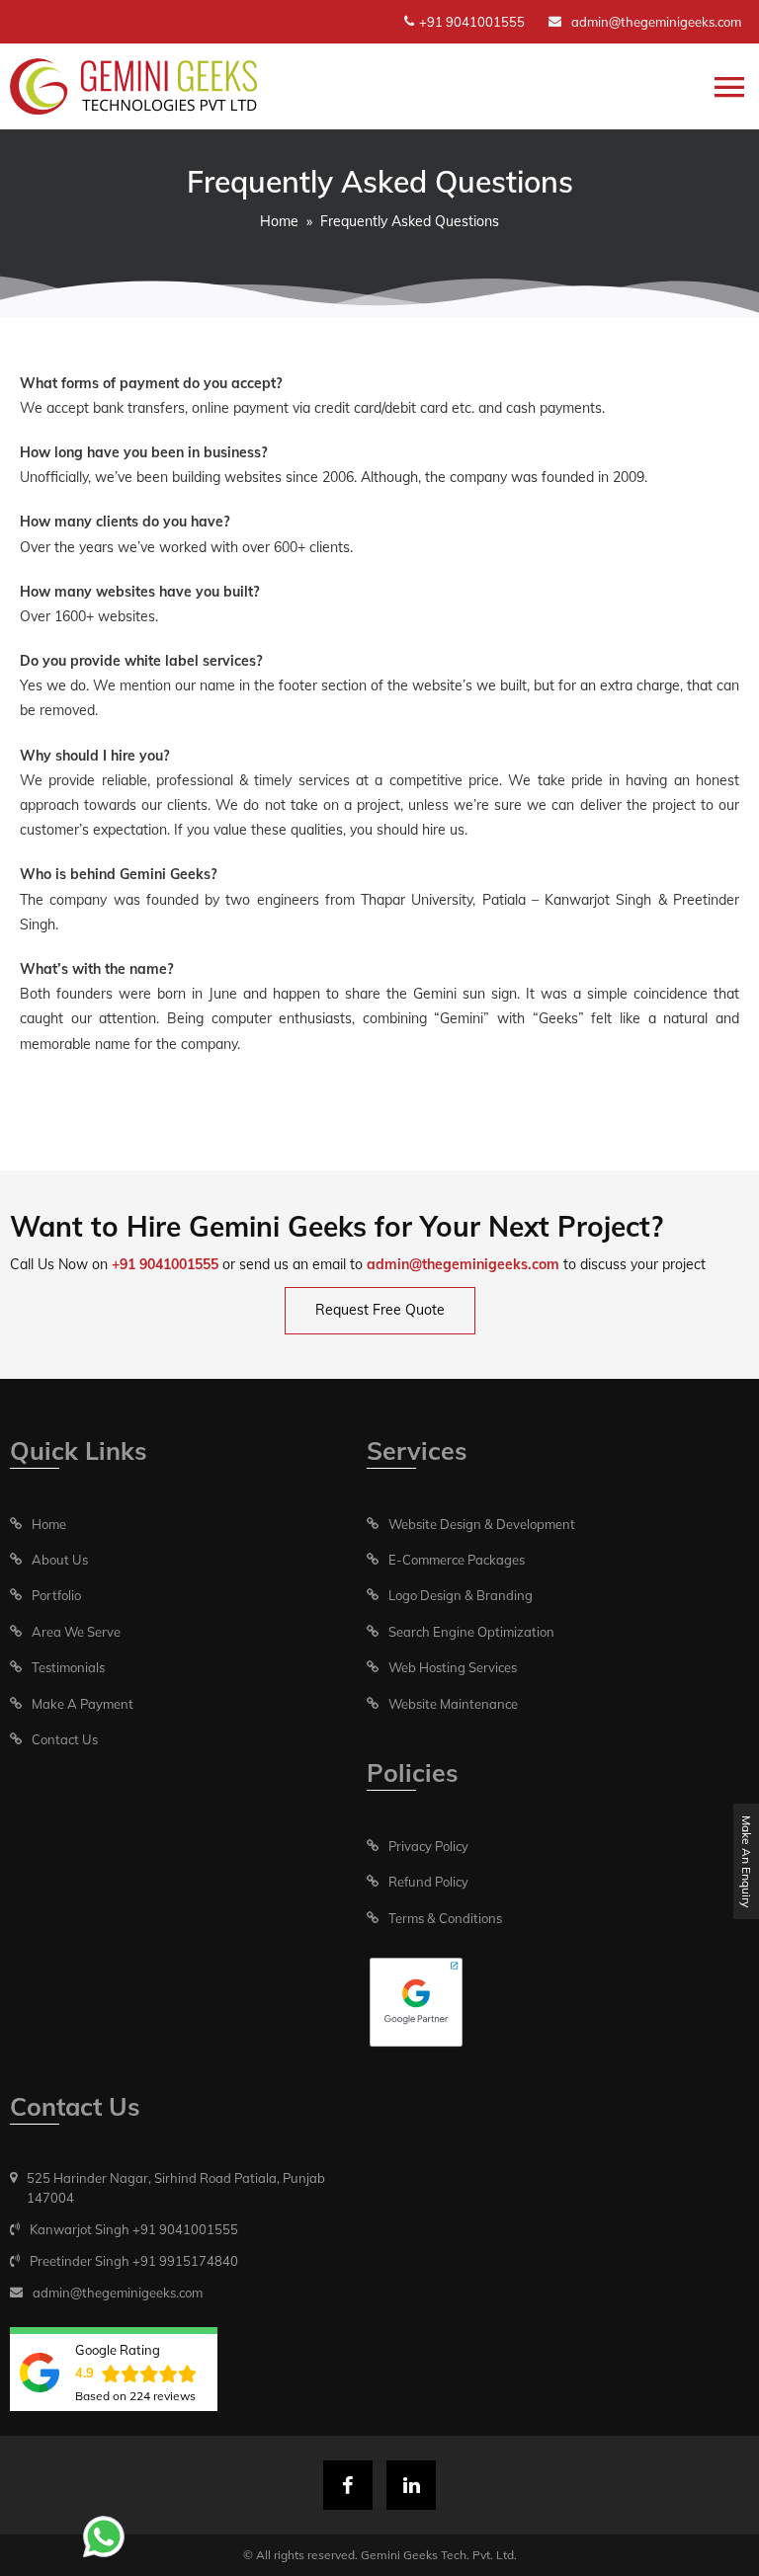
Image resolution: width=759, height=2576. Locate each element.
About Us (60, 1560)
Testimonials (68, 1667)
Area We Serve (76, 1632)
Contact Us (65, 1739)
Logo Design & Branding (461, 1595)
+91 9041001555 (472, 22)
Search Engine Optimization (471, 1632)
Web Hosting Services (453, 1667)
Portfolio (56, 1595)
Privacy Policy (428, 1846)
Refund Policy (428, 1882)
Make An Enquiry (747, 1861)
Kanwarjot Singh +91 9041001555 (134, 2229)
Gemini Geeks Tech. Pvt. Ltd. (439, 2555)
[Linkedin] (411, 2485)
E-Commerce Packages (457, 1560)
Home (279, 221)
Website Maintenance (453, 1704)
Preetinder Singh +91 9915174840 (134, 2261)
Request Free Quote (380, 1310)
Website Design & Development (482, 1524)
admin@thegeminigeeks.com (656, 22)
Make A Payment (83, 1704)
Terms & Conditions (445, 1918)
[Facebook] (348, 2485)
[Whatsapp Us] (104, 2536)
